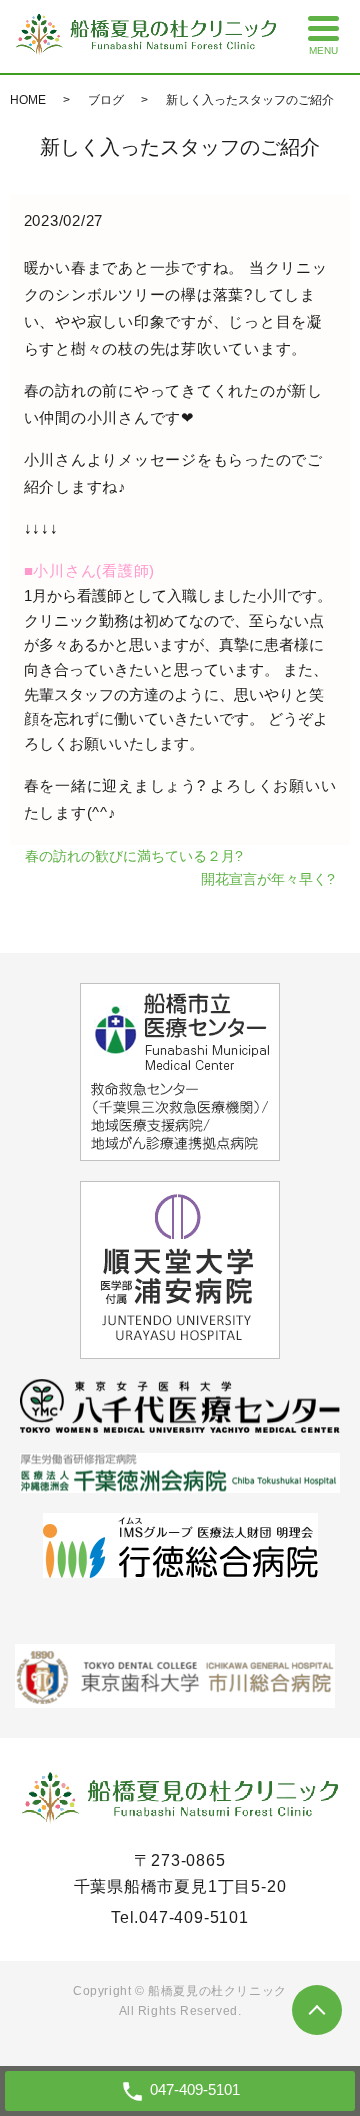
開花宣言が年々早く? (268, 879)
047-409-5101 (194, 1917)
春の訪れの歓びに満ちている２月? (134, 856)
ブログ (106, 100)
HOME (28, 100)
